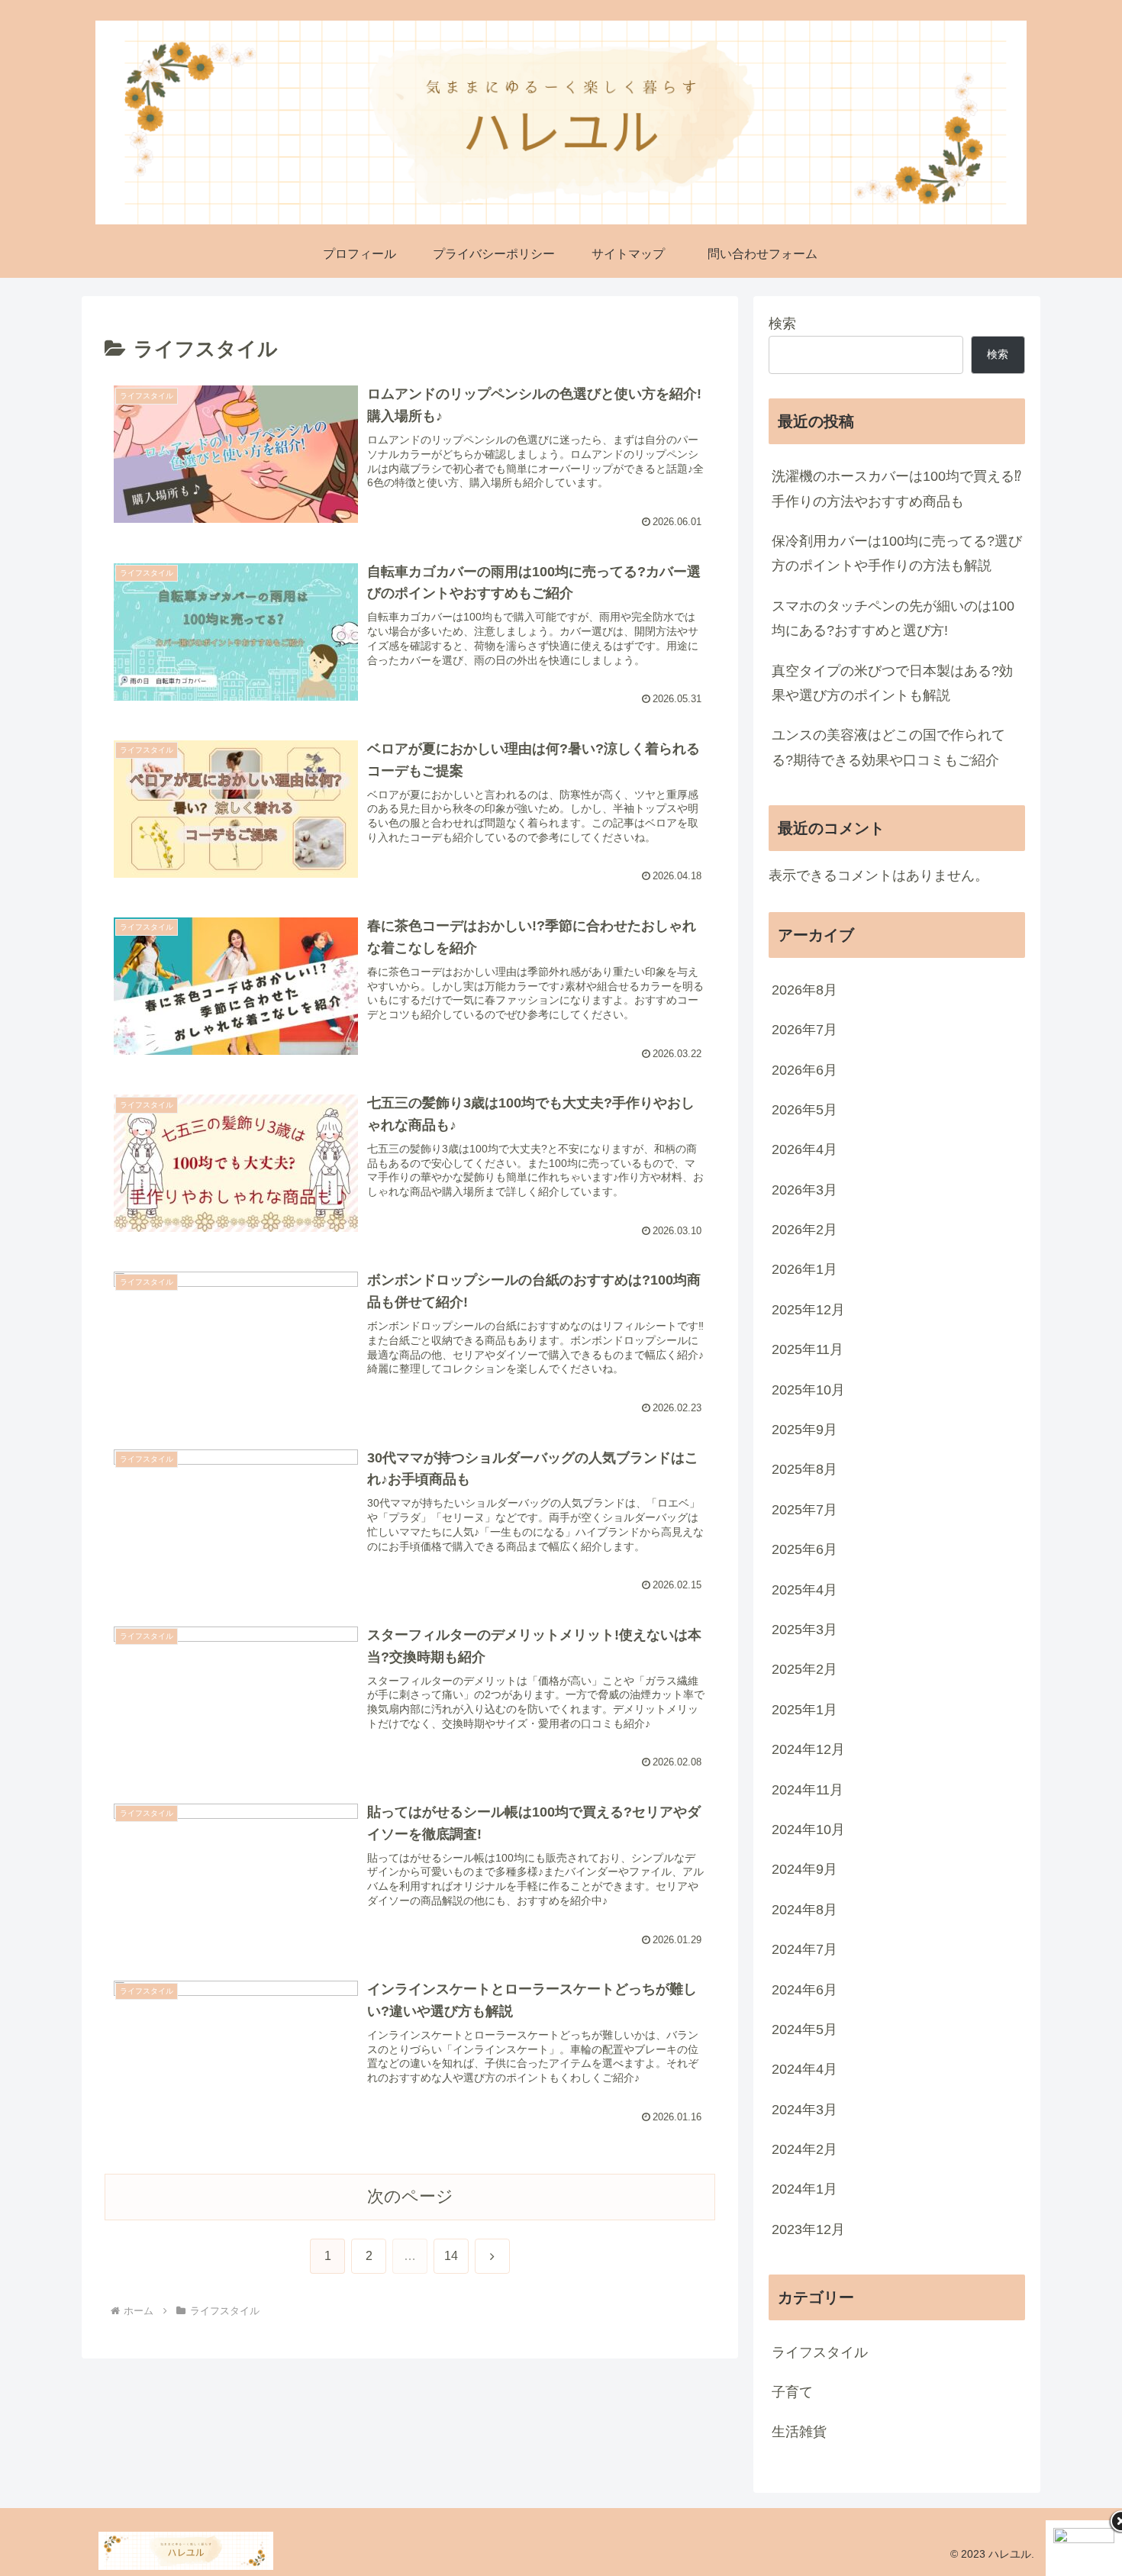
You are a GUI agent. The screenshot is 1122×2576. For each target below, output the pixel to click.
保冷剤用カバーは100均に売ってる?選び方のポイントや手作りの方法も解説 (897, 553)
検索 (782, 324)
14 (451, 2256)
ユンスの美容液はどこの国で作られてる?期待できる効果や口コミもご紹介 (888, 747)
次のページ (410, 2196)
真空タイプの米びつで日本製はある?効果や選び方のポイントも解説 (892, 683)
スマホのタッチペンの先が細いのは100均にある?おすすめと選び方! (893, 618)
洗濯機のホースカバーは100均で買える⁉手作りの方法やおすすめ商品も (896, 488)
